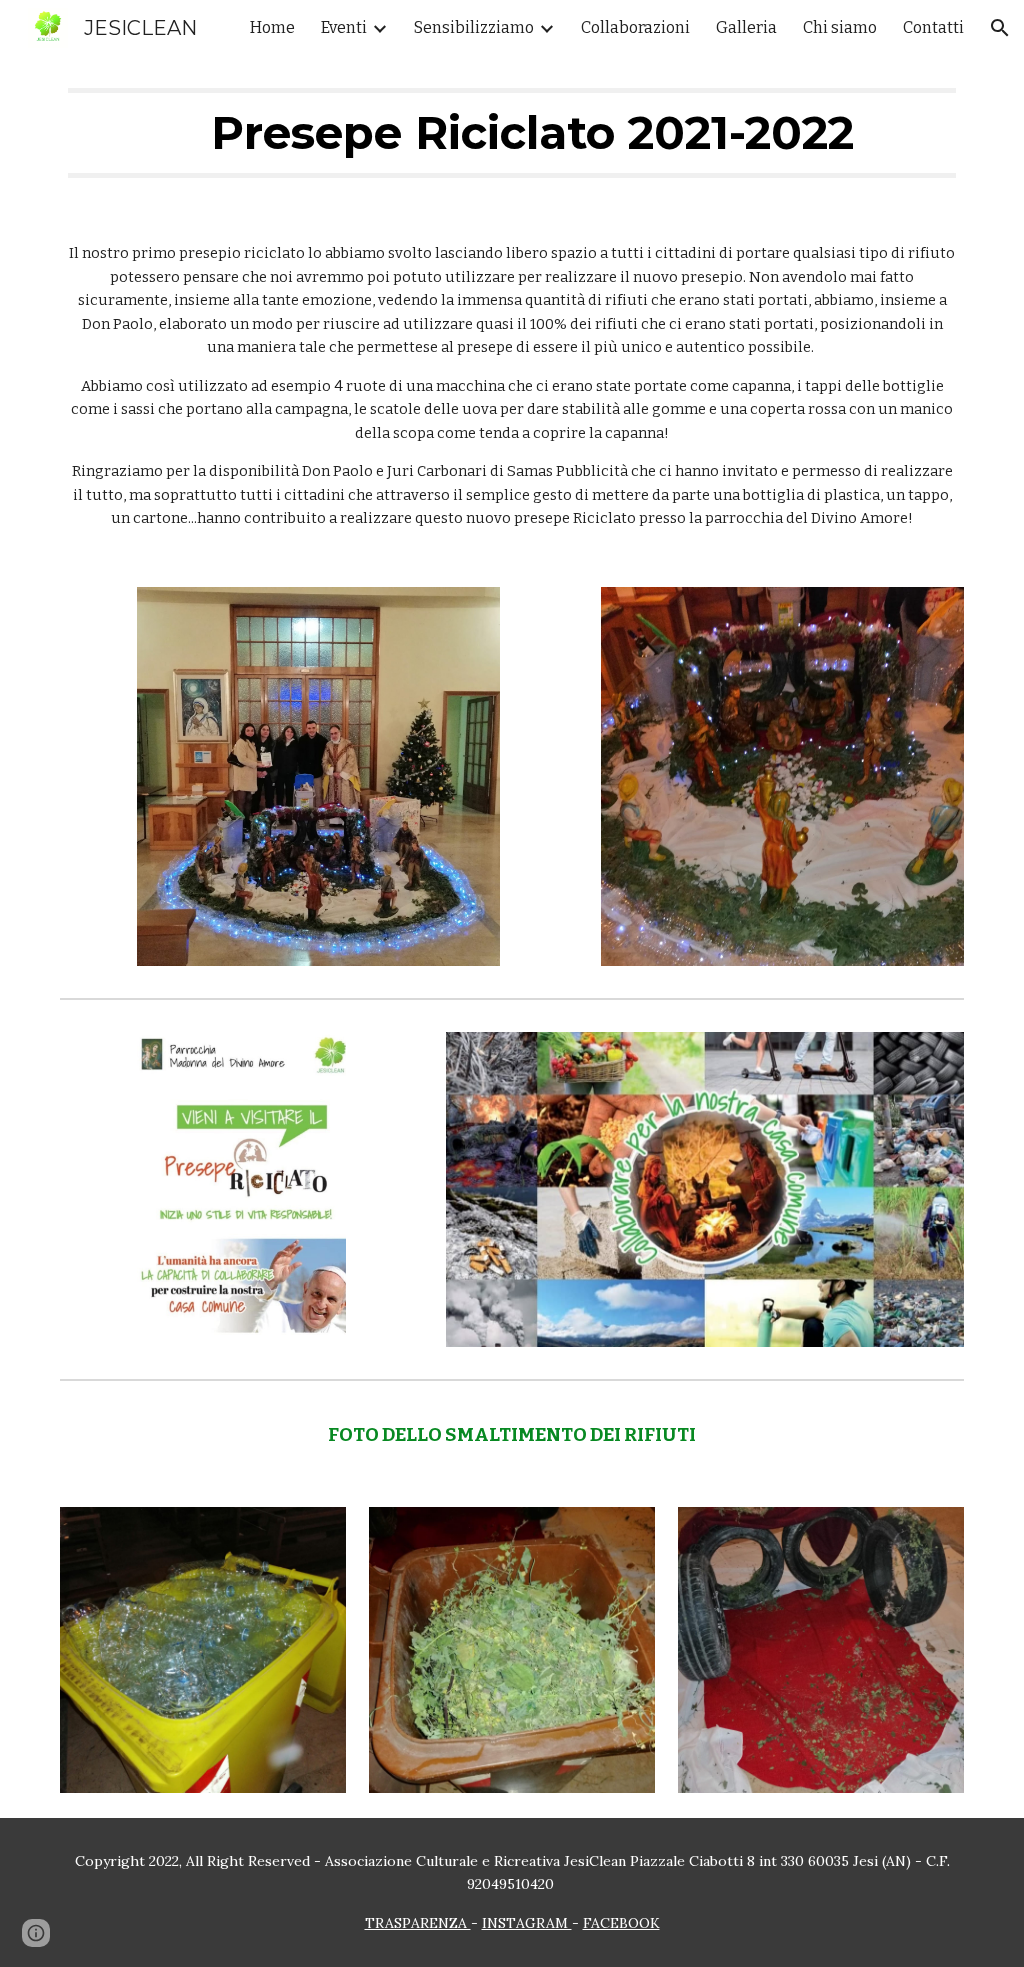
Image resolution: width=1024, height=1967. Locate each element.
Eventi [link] (344, 27)
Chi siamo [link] (840, 27)
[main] (512, 133)
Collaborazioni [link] (635, 27)
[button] (1000, 28)
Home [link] (272, 27)
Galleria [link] (746, 27)
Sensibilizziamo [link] (474, 27)
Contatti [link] (933, 27)
